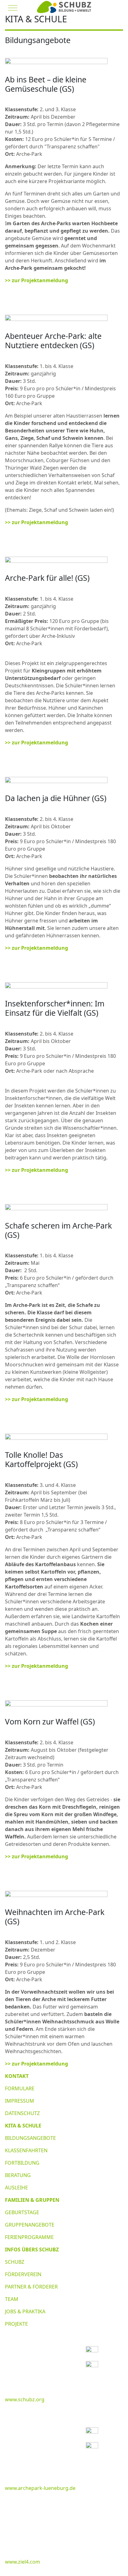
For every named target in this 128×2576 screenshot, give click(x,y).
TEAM (12, 2299)
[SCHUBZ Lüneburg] (64, 7)
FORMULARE (20, 2088)
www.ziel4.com (23, 2562)
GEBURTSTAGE (22, 2212)
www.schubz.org (25, 2399)
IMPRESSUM (20, 2101)
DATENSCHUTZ (22, 2113)
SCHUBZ (15, 2262)
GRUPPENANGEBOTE (30, 2225)
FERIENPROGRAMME (29, 2237)
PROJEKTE (16, 2324)
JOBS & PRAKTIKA (25, 2311)
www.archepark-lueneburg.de (40, 2488)
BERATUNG (18, 2175)
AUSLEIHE (16, 2188)
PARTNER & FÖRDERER (31, 2287)
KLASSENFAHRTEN (26, 2150)
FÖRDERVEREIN (23, 2274)
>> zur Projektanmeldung (37, 280)
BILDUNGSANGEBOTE (30, 2138)
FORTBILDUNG (22, 2163)
